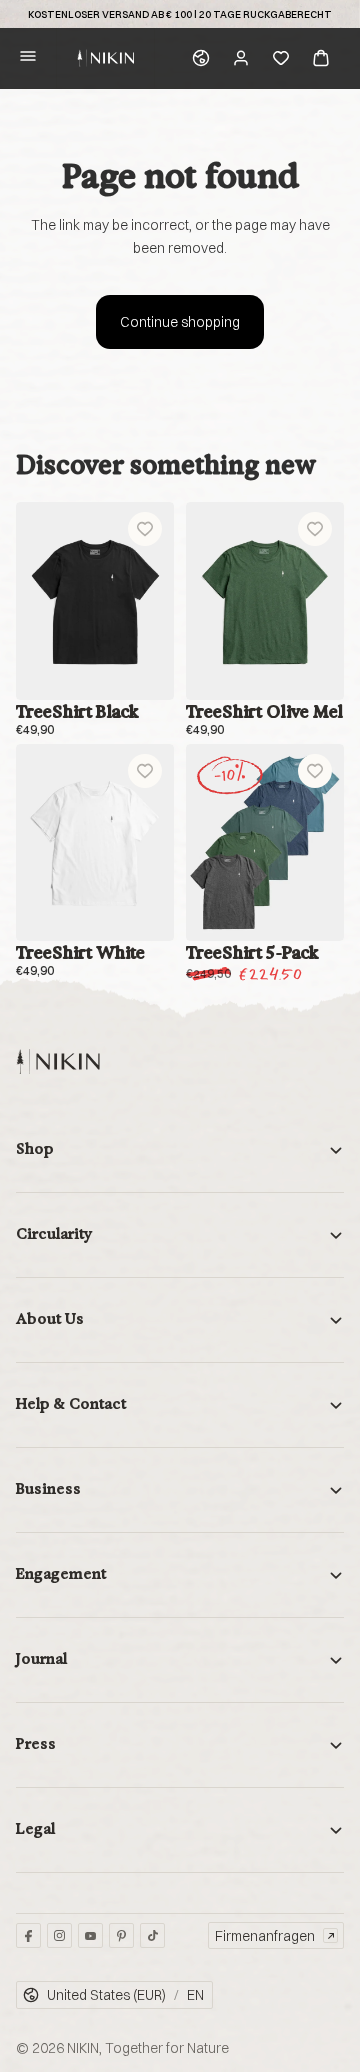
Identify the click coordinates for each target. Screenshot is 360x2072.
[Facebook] (28, 1935)
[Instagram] (59, 1935)
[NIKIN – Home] (58, 1061)
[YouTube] (90, 1935)
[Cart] (321, 58)
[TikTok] (152, 1935)
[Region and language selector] (201, 58)
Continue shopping (180, 322)
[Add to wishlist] (145, 529)
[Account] (241, 58)
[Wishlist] (281, 58)
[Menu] (28, 58)
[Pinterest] (121, 1935)
